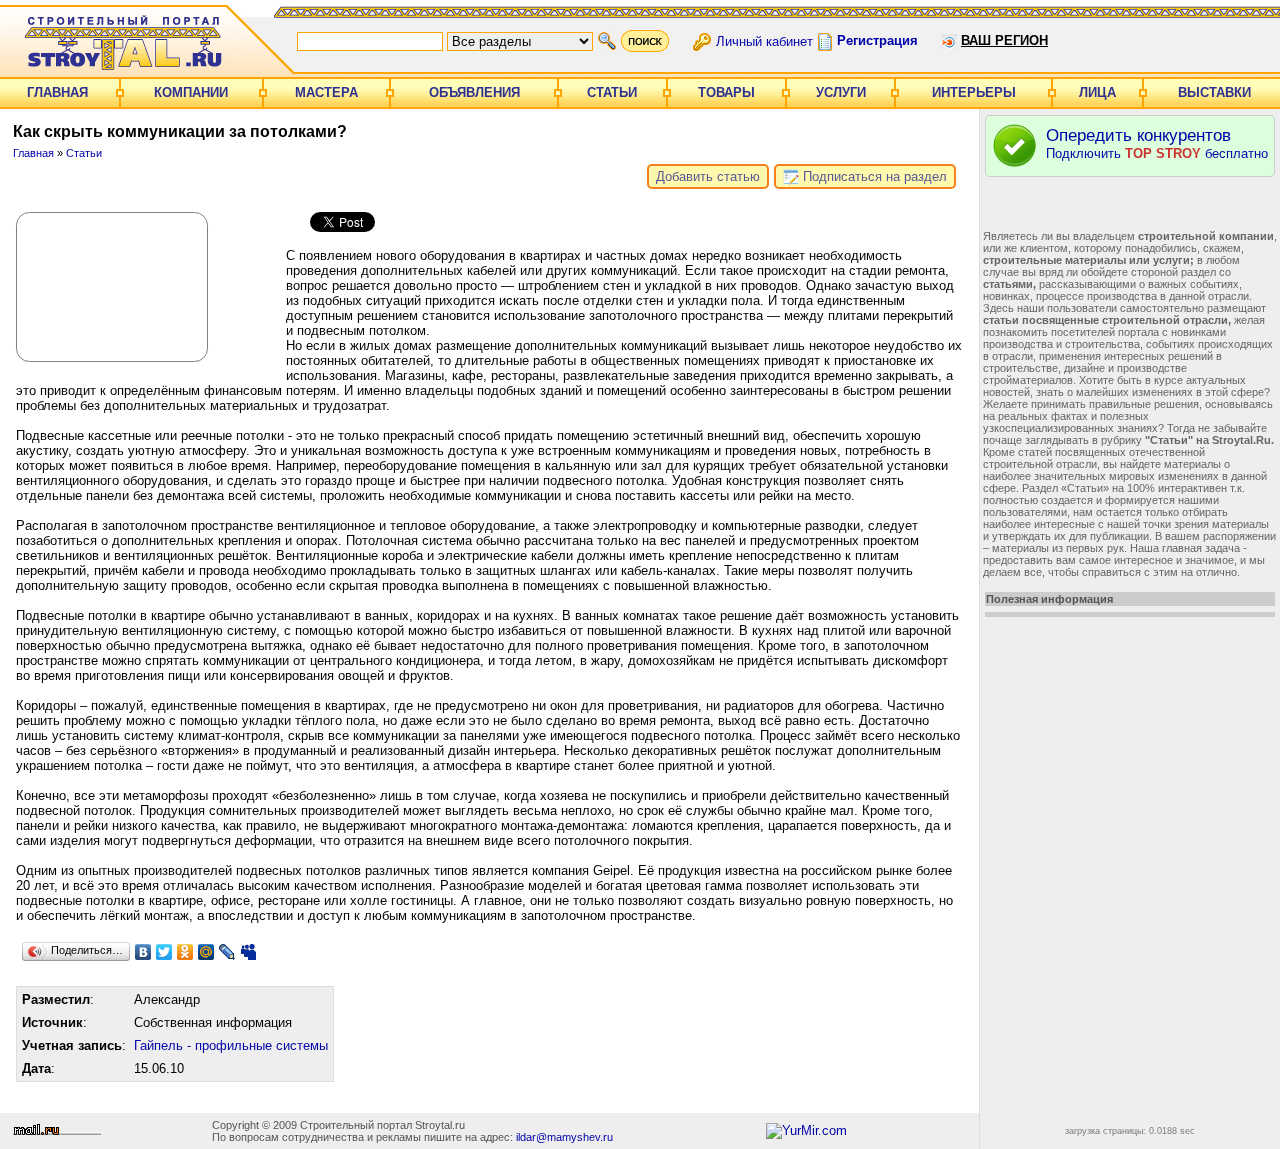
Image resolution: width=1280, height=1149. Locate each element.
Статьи (612, 92)
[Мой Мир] (206, 952)
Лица (1097, 92)
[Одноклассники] (185, 952)
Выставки (1214, 92)
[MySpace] (248, 952)
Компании (191, 92)
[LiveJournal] (227, 952)
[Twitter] (164, 952)
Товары (726, 92)
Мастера (326, 92)
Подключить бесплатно (1157, 143)
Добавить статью (708, 176)
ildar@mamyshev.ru (564, 1137)
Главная (57, 92)
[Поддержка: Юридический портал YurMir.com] (806, 1130)
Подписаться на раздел (873, 176)
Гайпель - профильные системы (231, 1045)
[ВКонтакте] (143, 952)
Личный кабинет (764, 40)
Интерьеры (974, 92)
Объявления (474, 92)
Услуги (841, 92)
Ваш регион (1004, 40)
